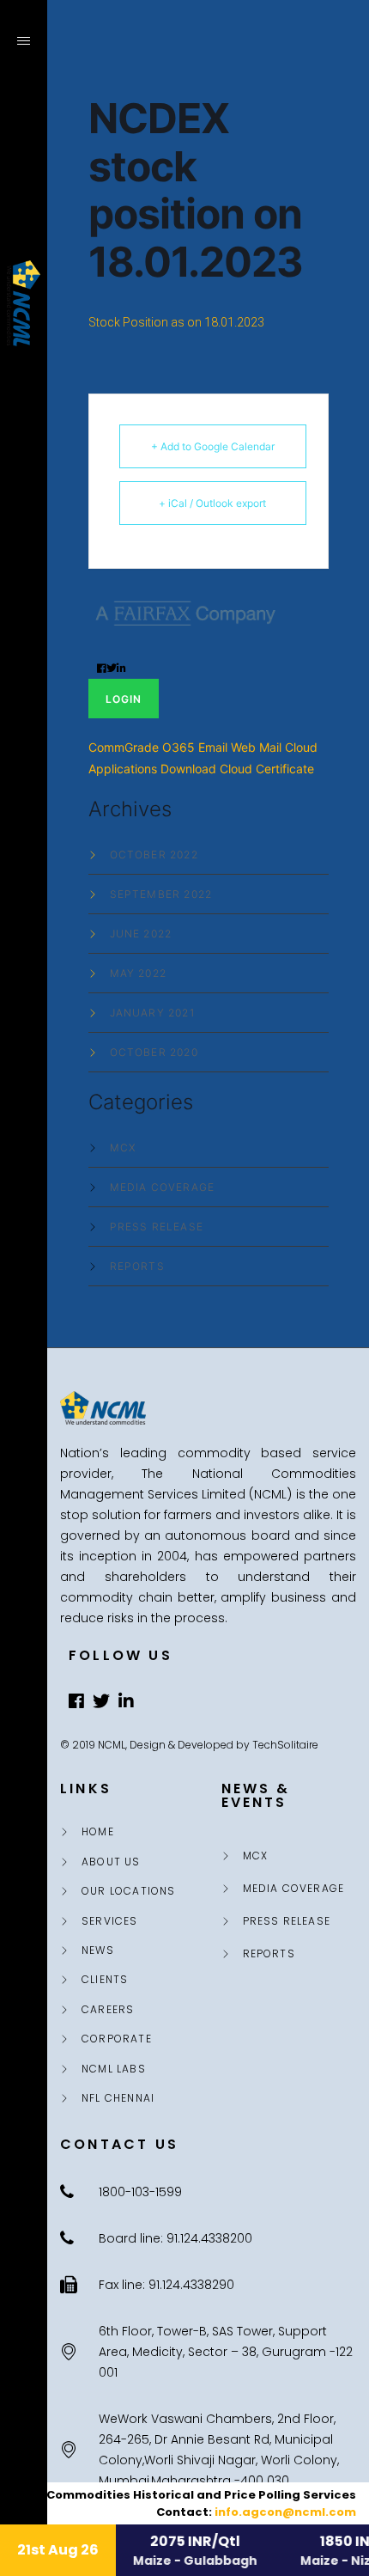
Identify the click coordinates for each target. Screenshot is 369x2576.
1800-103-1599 (24, 2452)
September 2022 (161, 894)
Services (110, 1921)
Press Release (157, 1227)
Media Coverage (163, 1187)
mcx (123, 1148)
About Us (111, 1862)
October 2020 (154, 1053)
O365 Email (195, 747)
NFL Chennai (118, 2098)
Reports (137, 1267)
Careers (108, 2010)
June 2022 (141, 934)
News (98, 1950)
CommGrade (124, 747)
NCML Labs (114, 2069)
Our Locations (129, 1891)
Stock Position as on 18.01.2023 (176, 322)
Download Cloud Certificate (237, 769)
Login (124, 699)
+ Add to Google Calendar (213, 446)
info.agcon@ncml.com (285, 2512)
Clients (105, 1980)
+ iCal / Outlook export (212, 503)
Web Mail (256, 747)
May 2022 (139, 974)
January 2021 (152, 1013)
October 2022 (154, 855)
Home (98, 1832)
